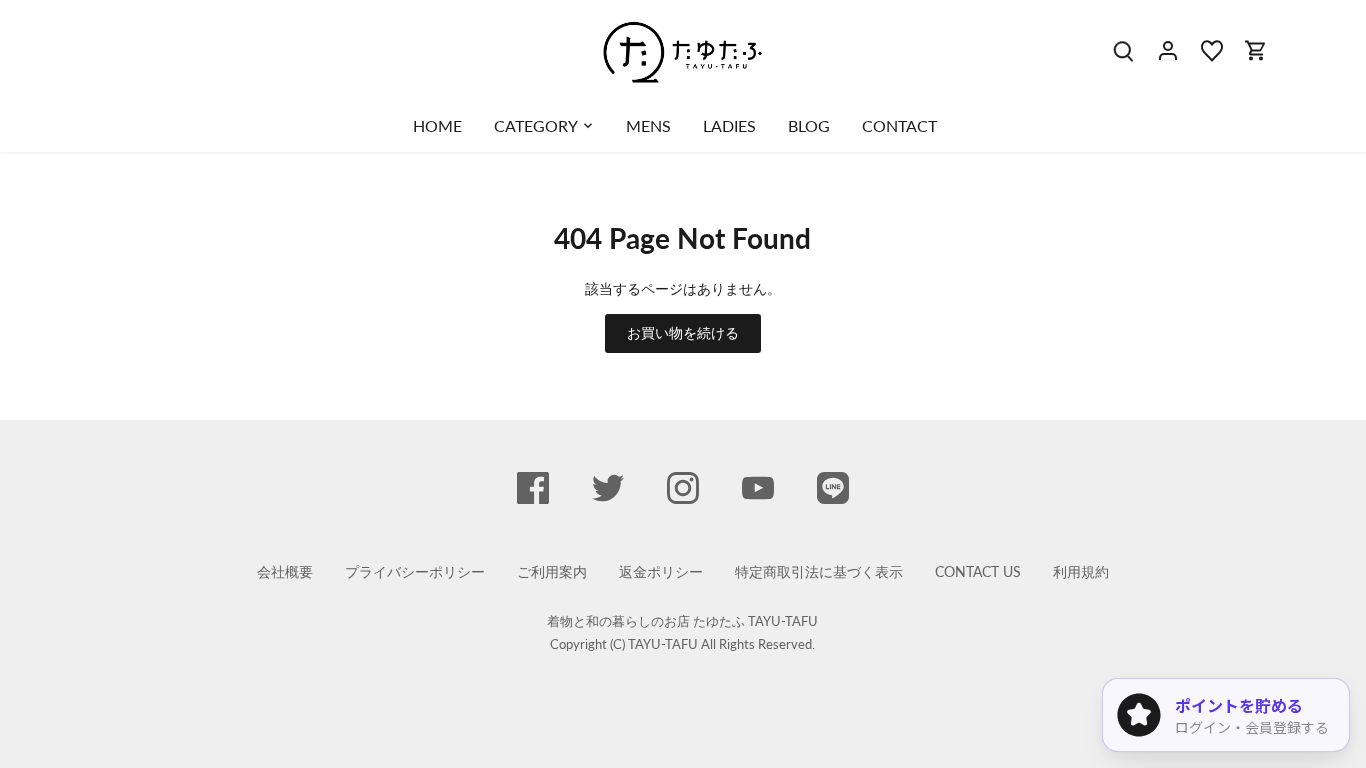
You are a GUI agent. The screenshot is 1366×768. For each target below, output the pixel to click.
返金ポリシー (661, 571)
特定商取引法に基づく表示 (819, 571)
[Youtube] (758, 488)
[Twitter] (608, 488)
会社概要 (285, 571)
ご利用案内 (552, 571)
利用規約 (1081, 571)
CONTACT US (978, 571)
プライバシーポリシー (415, 571)
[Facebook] (533, 488)
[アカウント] (1168, 49)
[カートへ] (1256, 49)
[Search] (1124, 49)
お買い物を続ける (683, 332)
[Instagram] (683, 488)
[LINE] (833, 488)
